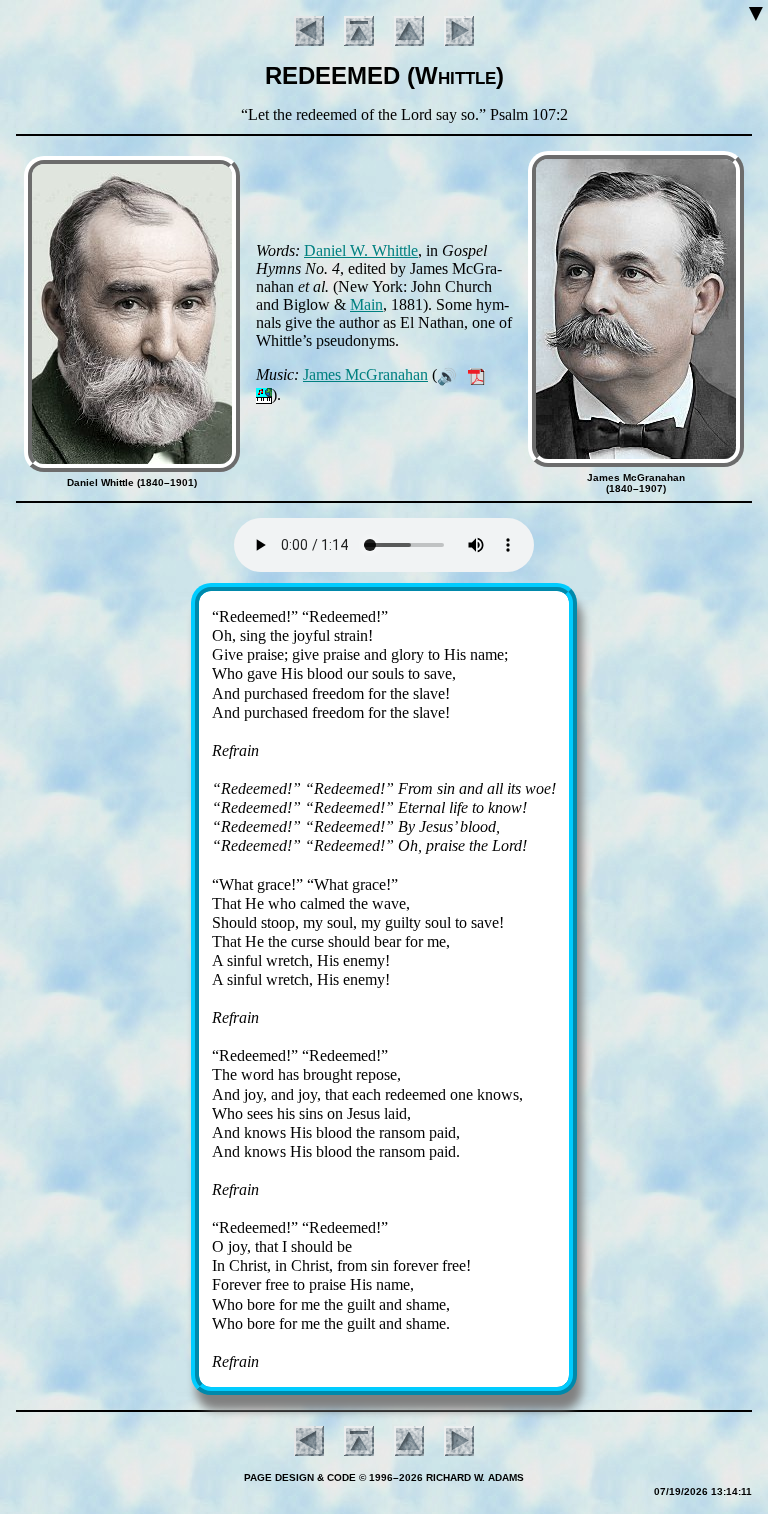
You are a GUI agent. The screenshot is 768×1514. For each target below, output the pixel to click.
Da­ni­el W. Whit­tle (361, 250)
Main (366, 304)
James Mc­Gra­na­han (365, 374)
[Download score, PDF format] (476, 374)
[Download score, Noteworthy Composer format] (264, 394)
